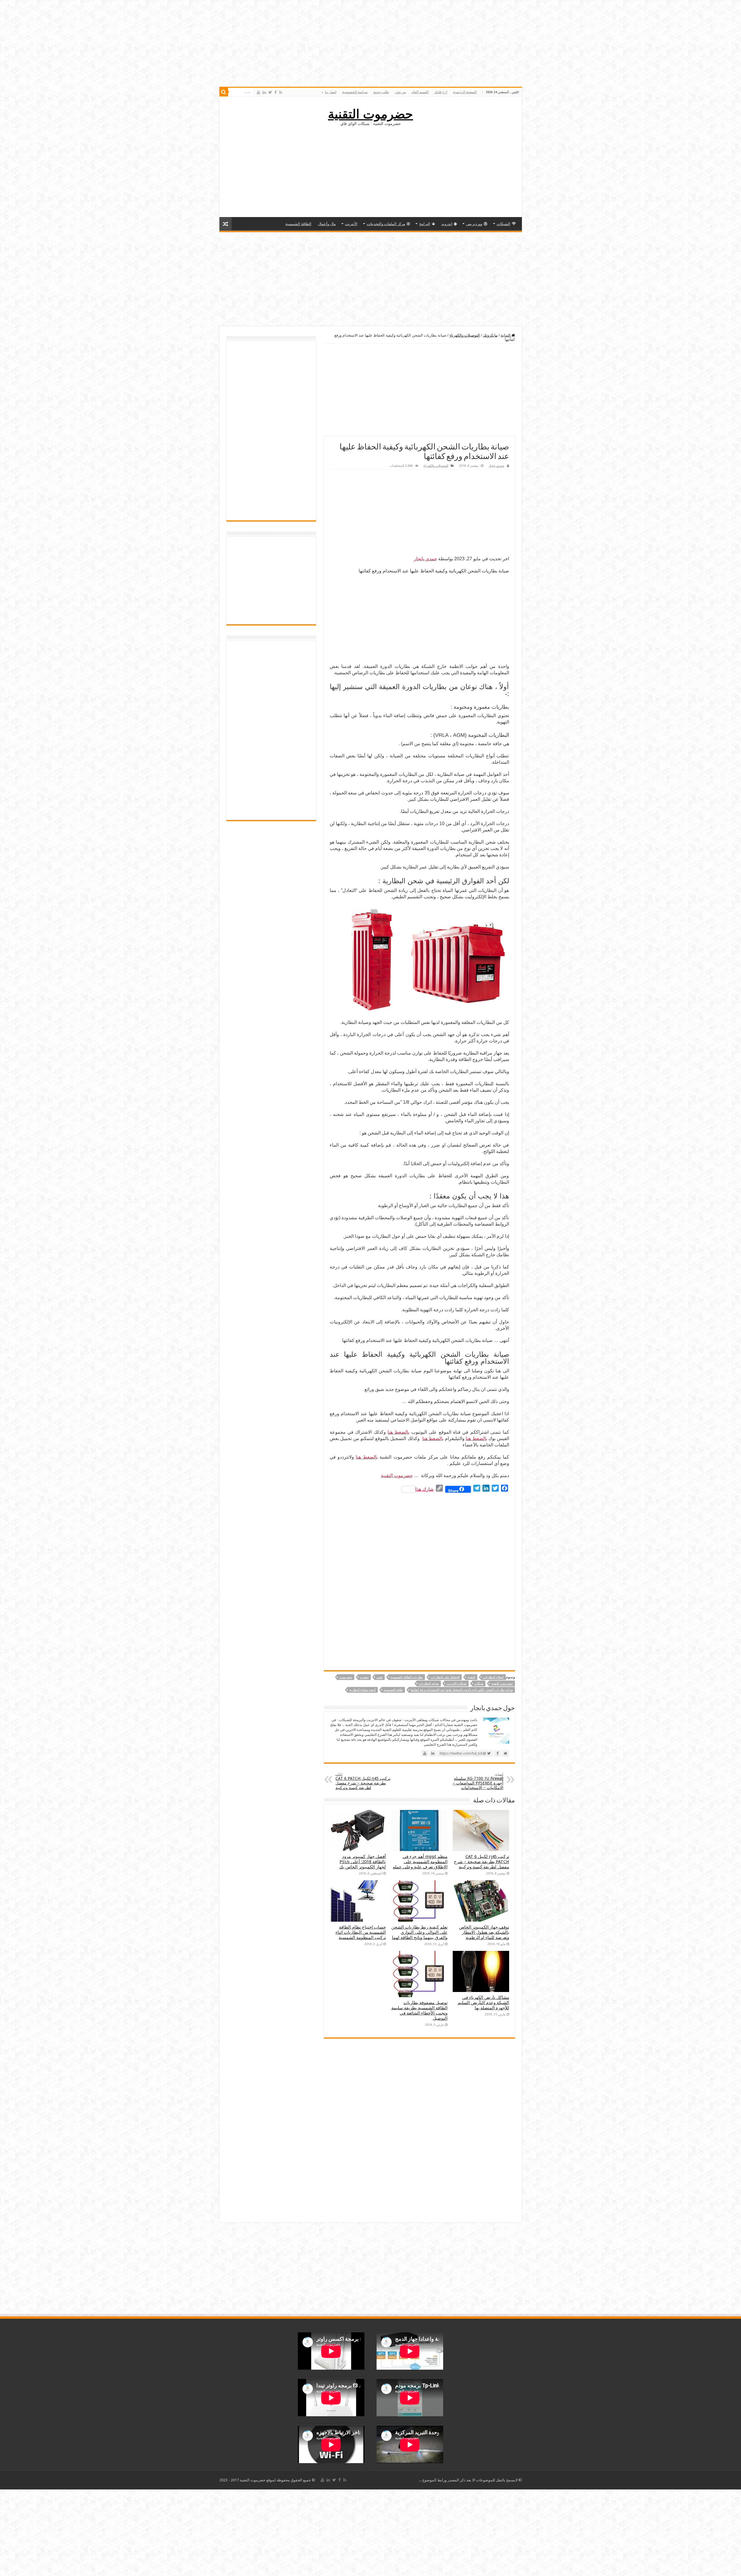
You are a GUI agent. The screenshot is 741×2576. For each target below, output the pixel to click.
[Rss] (281, 92)
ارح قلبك (441, 92)
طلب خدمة (381, 92)
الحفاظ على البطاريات (445, 1677)
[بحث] (224, 92)
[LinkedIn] (264, 92)
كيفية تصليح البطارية (363, 1690)
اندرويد (447, 224)
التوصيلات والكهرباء (465, 335)
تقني (380, 1677)
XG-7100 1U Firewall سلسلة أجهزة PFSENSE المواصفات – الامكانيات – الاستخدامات (478, 1781)
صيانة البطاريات (429, 1684)
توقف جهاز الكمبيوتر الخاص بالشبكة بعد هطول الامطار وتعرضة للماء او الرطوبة (484, 1932)
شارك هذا (424, 1489)
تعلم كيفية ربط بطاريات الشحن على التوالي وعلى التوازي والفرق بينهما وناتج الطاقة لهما (419, 1932)
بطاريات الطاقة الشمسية (407, 1677)
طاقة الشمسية (393, 1690)
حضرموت (346, 1677)
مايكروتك (490, 335)
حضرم (364, 1677)
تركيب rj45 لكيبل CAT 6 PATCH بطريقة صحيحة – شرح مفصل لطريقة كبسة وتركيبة (363, 1781)
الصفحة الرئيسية (465, 92)
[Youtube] (258, 92)
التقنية (471, 1677)
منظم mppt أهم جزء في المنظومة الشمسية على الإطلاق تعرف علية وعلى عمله (420, 1862)
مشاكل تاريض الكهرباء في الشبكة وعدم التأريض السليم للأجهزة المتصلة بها (483, 2003)
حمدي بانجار (497, 466)
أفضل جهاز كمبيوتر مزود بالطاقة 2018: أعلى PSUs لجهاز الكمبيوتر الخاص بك (363, 1862)
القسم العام (420, 92)
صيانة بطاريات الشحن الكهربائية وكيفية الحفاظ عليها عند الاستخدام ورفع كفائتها (462, 1690)
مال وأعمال (327, 224)
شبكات (479, 1684)
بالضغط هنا (398, 1432)
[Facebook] (276, 92)
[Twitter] (270, 92)
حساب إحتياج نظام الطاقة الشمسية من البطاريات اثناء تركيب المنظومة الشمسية (361, 1932)
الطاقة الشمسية (298, 224)
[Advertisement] (370, 171)
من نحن (400, 92)
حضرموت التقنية (370, 114)
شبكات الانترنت (457, 1684)
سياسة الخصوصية (355, 92)
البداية (506, 335)
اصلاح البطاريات (493, 1677)
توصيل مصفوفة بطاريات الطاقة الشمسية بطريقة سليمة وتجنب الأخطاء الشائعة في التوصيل (419, 2011)
